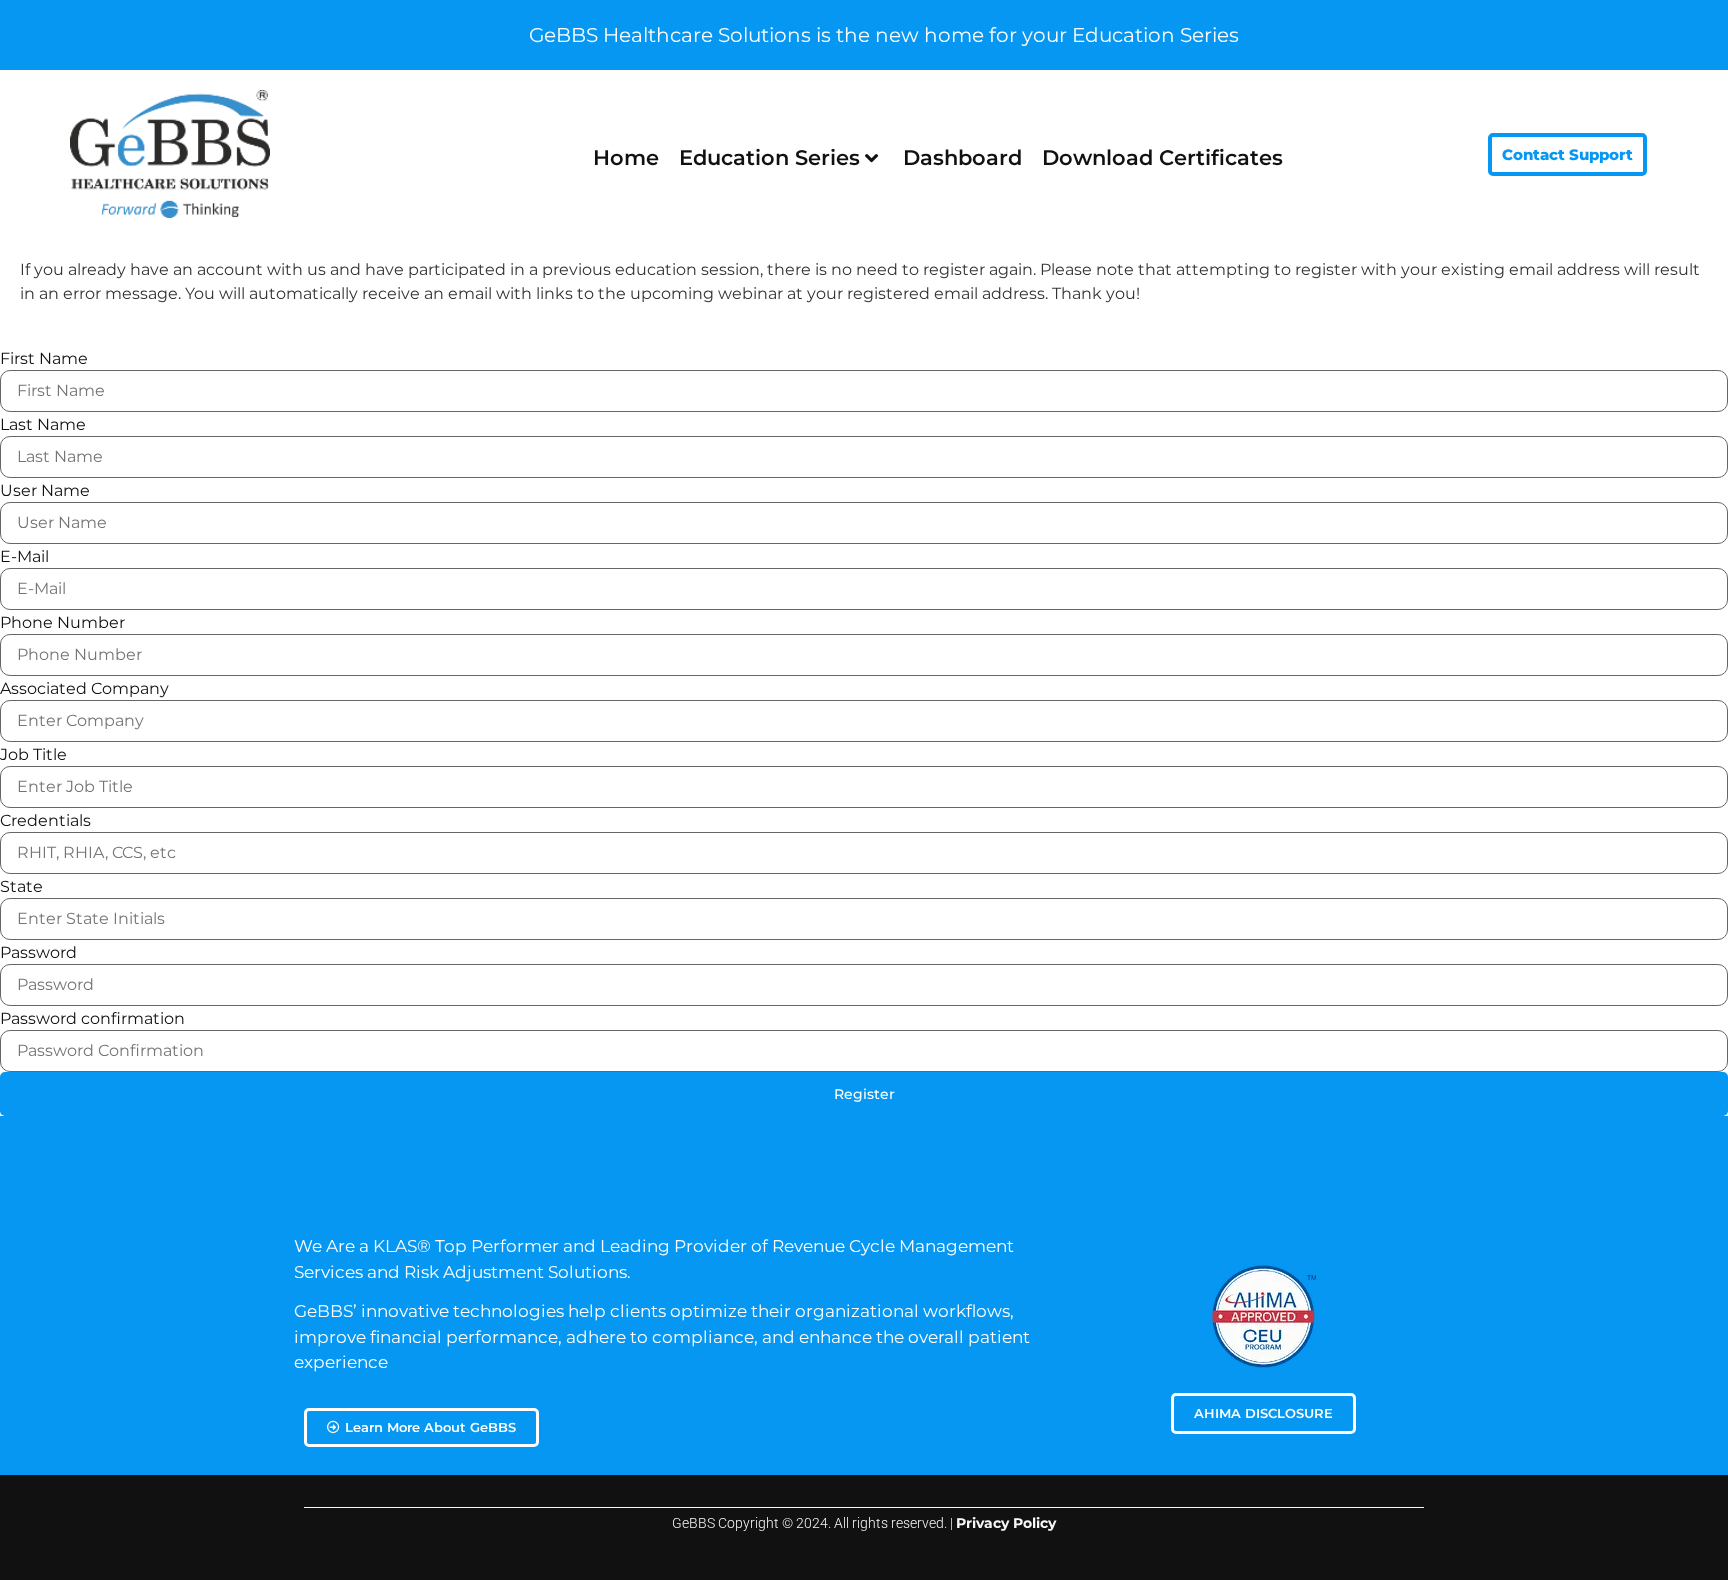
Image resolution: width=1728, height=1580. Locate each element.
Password (38, 953)
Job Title (33, 755)
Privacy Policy (1006, 1523)
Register (864, 1094)
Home (626, 157)
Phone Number (62, 623)
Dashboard (962, 157)
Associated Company (84, 689)
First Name (44, 359)
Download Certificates (1162, 157)
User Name (45, 491)
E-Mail (24, 557)
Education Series (769, 157)
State (21, 887)
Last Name (43, 425)
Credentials (45, 821)
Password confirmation (92, 1019)
